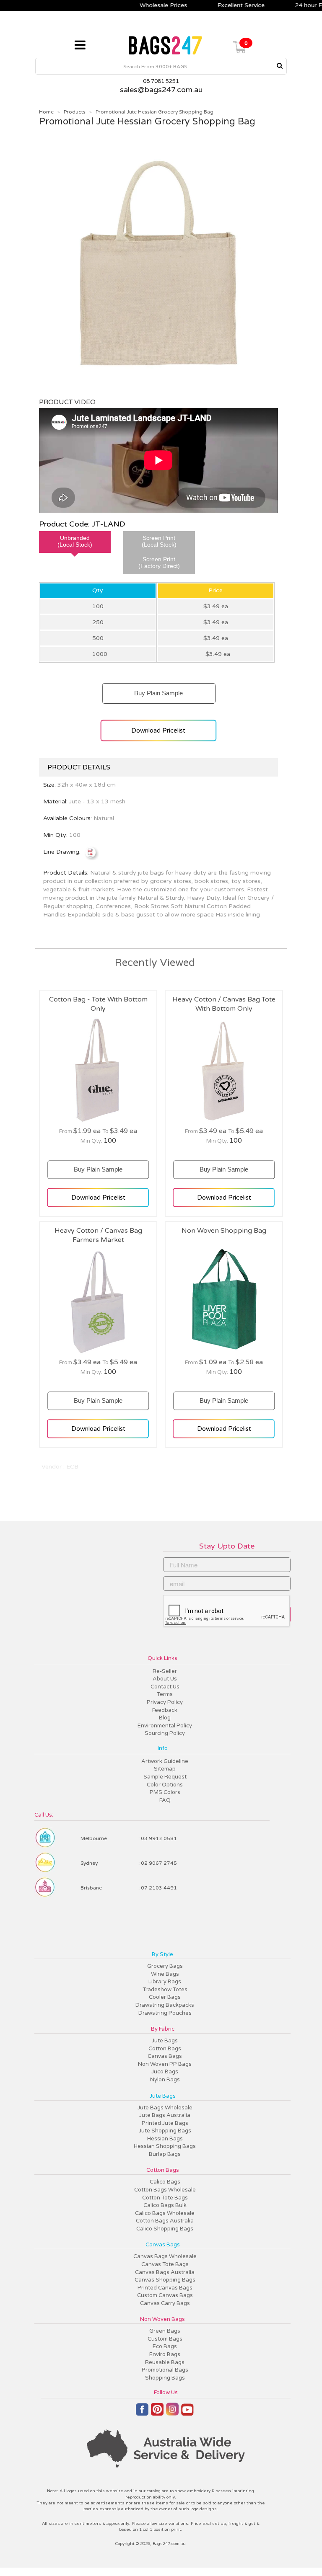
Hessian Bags (165, 2139)
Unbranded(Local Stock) (75, 541)
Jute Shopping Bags (165, 2131)
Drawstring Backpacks (165, 2005)
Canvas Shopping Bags (165, 2280)
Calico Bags (165, 2182)
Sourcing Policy (165, 1733)
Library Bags (165, 1982)
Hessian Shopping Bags (165, 2146)
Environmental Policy (165, 1726)
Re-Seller (165, 1671)
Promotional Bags (165, 2370)
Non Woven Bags (162, 2319)
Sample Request (165, 1777)
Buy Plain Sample (158, 690)
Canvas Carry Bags (165, 2303)
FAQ (165, 1800)
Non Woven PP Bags (165, 2064)
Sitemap (165, 1769)
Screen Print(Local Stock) (159, 541)
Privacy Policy (165, 1702)
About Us (165, 1679)
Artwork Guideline (165, 1761)
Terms (165, 1694)
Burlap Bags (165, 2154)
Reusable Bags (165, 2362)
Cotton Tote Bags (165, 2198)
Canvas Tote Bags (165, 2264)
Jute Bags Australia (165, 2115)
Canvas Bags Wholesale (165, 2256)
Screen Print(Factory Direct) (159, 563)
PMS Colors (165, 1792)
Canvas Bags (165, 2056)
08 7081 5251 (161, 81)
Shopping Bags (165, 2378)
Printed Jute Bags (165, 2123)
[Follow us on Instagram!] (172, 2413)
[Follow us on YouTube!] (187, 2413)
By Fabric (163, 2029)
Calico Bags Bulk (165, 2205)
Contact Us (165, 1687)
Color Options (165, 1785)
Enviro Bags (165, 2354)
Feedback (165, 1710)
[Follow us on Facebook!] (142, 2413)
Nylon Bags (165, 2080)
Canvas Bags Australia (165, 2272)
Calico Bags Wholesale (165, 2213)
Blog (165, 1718)
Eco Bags (165, 2346)
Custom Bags (165, 2339)
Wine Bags (165, 1974)
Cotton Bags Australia (165, 2221)
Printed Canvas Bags (165, 2288)
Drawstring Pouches (165, 2013)
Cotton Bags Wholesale (165, 2190)
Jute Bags (165, 2041)
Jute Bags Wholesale (165, 2108)
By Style (162, 1954)
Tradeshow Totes (165, 1990)
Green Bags (165, 2331)
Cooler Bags (165, 1997)
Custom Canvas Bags (165, 2295)
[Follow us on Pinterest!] (157, 2413)
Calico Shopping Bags (165, 2229)
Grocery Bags (165, 1966)
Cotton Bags (165, 2049)
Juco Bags (165, 2072)
